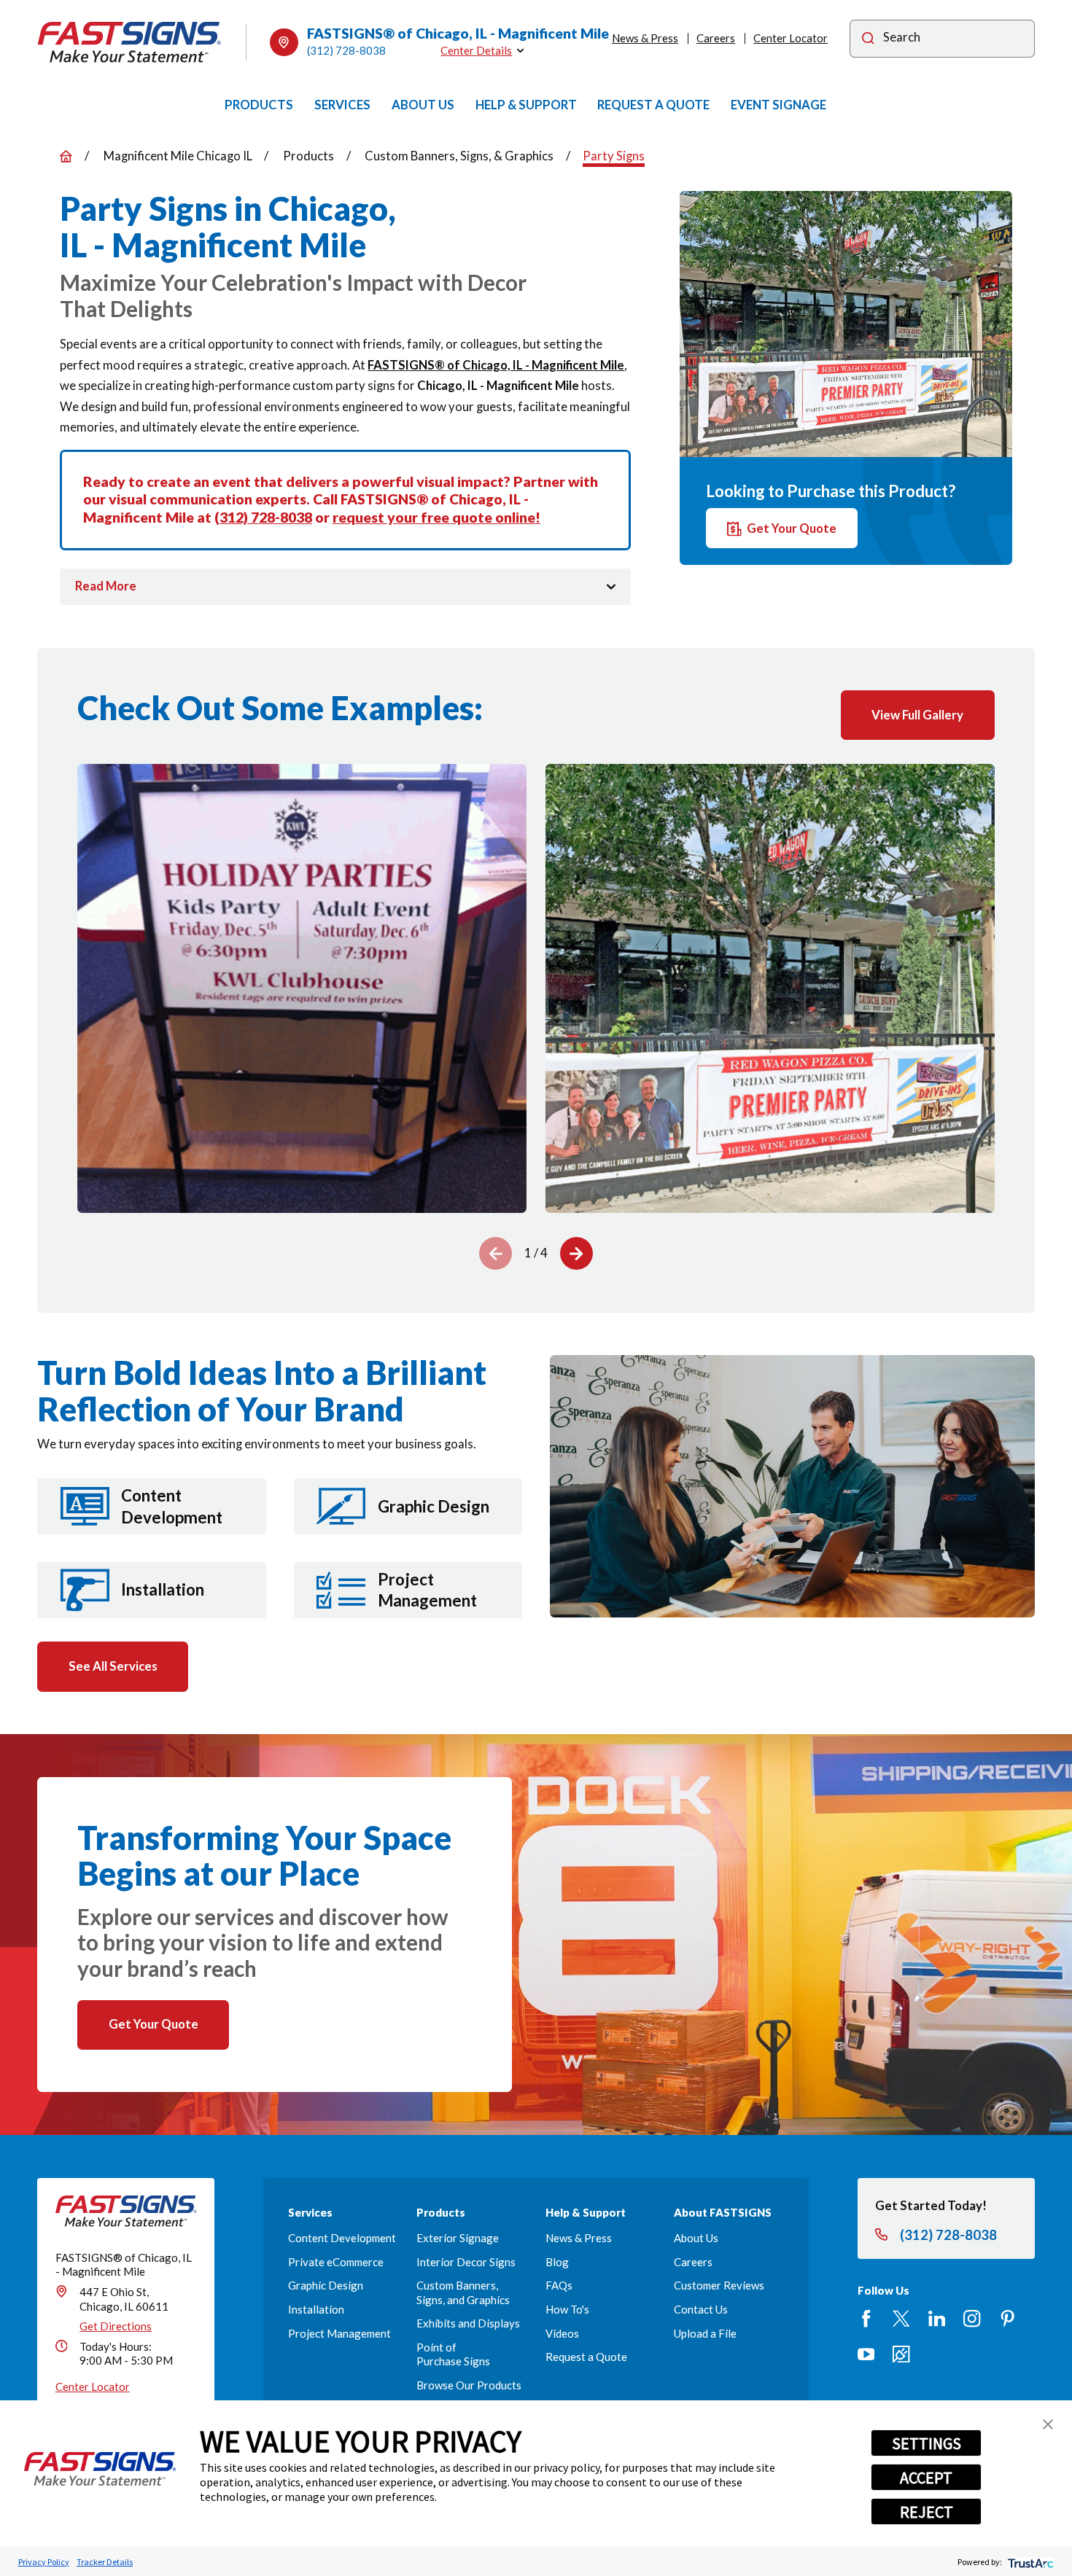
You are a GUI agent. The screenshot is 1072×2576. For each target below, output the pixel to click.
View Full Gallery (917, 715)
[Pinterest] (1007, 2318)
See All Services (113, 1666)
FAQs (559, 2285)
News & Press (645, 38)
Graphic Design (326, 2285)
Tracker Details (105, 2562)
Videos (562, 2333)
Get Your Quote (792, 528)
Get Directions (116, 2326)
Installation (316, 2309)
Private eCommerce (336, 2262)
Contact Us (701, 2309)
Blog (557, 2262)
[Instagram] (972, 2318)
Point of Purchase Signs (453, 2354)
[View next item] (576, 1253)
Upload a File (705, 2333)
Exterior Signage (458, 2238)
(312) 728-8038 (346, 50)
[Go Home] (66, 156)
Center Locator (791, 38)
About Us (696, 2238)
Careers (716, 38)
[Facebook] (866, 2318)
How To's (567, 2309)
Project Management (339, 2333)
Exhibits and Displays (468, 2323)
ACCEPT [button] (926, 2478)
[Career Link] (901, 2354)
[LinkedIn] (937, 2318)
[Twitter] (901, 2318)
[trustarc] (1029, 2562)
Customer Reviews (719, 2285)
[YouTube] (866, 2354)
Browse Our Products (469, 2385)
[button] (1048, 2424)
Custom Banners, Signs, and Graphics (463, 2292)
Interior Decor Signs (466, 2262)
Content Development (342, 2238)
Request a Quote (586, 2357)
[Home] (129, 42)
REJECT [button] (927, 2512)
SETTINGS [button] (927, 2443)
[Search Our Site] (868, 39)
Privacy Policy (44, 2562)
